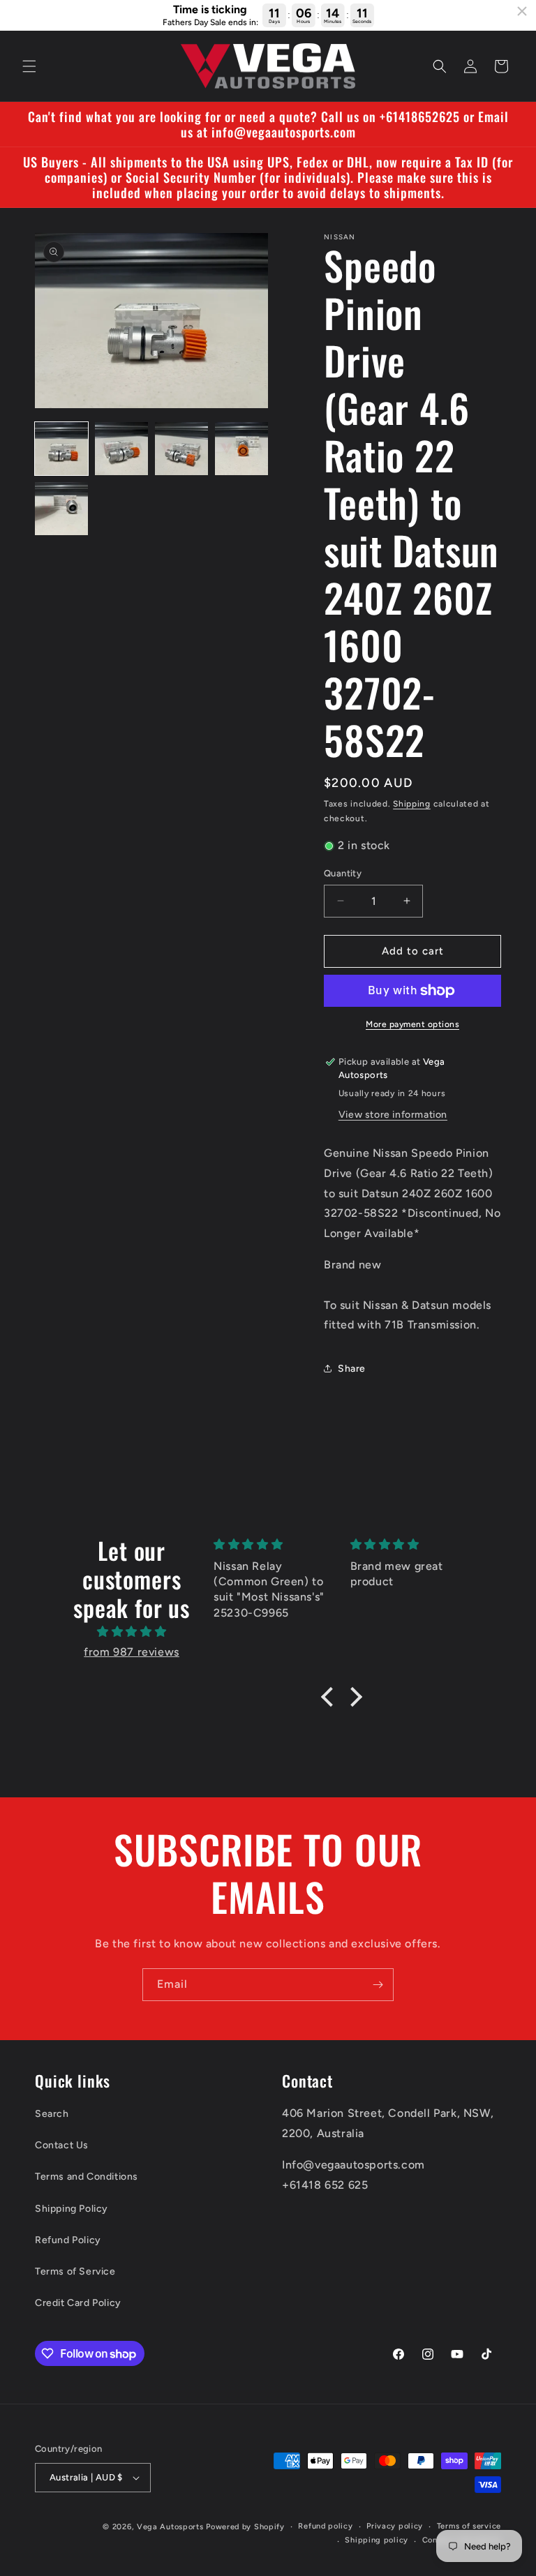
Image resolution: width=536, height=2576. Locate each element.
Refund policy (325, 2526)
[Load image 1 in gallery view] (61, 449)
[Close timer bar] (522, 11)
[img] (131, 1632)
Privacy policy (395, 2526)
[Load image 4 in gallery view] (241, 449)
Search (52, 2114)
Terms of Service (75, 2271)
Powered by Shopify (245, 2527)
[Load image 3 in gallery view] (181, 449)
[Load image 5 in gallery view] (61, 509)
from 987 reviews (132, 1652)
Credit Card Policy (78, 2303)
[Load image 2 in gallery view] (121, 449)
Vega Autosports (170, 2527)
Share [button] (352, 1369)
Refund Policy (68, 2240)
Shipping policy (377, 2540)
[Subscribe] (378, 1985)
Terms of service (469, 2526)
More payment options (412, 1024)
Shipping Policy (72, 2209)
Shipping (412, 804)
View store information (393, 1115)
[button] (29, 66)
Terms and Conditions (87, 2177)
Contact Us (62, 2145)
